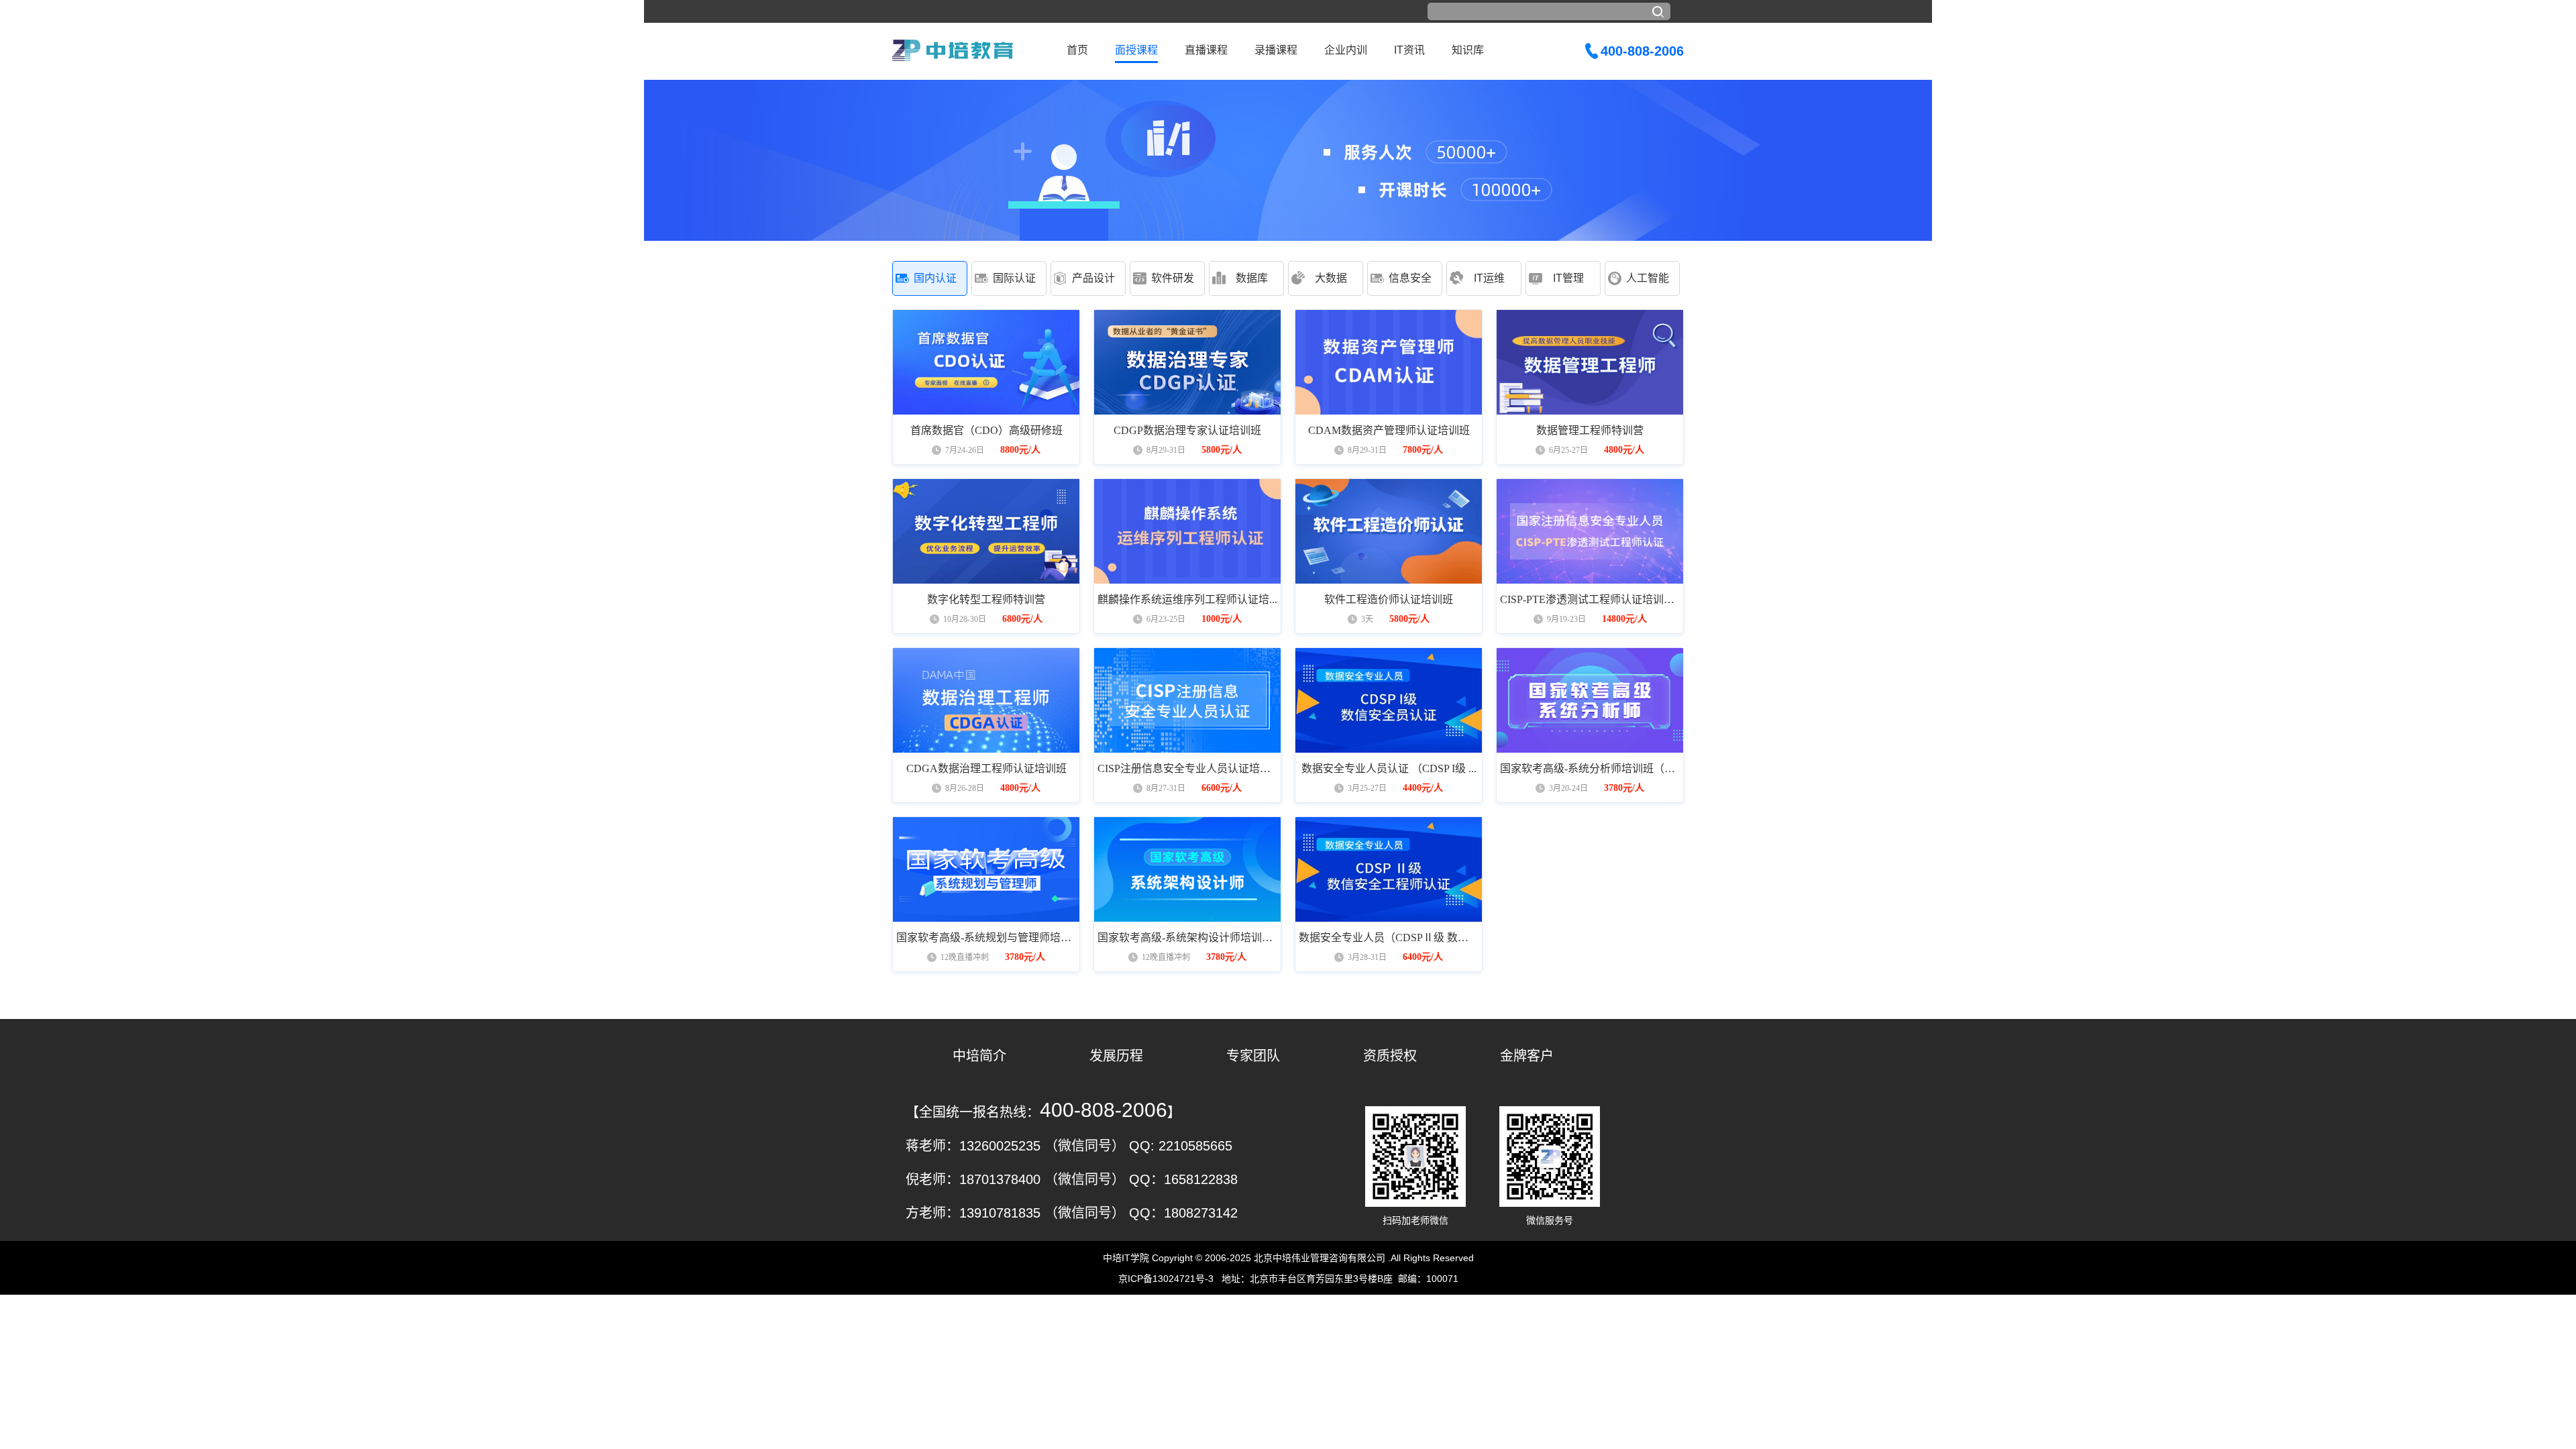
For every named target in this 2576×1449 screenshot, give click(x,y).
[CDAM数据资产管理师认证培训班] (1389, 362)
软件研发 (1173, 278)
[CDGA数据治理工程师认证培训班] (986, 700)
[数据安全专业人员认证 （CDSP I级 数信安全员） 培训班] (1389, 700)
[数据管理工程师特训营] (1590, 362)
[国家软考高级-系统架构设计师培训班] (1187, 869)
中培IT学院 (1126, 1258)
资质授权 (1390, 1056)
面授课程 (1136, 50)
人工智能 (1648, 278)
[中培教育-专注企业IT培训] (953, 50)
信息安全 (1410, 278)
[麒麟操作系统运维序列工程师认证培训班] (1187, 531)
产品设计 (1093, 278)
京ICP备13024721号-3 (1166, 1279)
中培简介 (979, 1056)
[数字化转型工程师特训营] (986, 531)
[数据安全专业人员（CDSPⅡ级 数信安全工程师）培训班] (1389, 869)
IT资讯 (1409, 50)
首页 (1077, 50)
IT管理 (1568, 278)
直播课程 (1206, 50)
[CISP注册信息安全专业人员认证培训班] (1187, 700)
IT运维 (1489, 278)
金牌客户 (1527, 1056)
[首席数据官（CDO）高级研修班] (986, 362)
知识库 (1468, 50)
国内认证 (935, 278)
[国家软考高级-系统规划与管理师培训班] (986, 869)
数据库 (1252, 278)
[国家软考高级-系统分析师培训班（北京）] (1590, 700)
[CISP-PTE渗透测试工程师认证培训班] (1590, 531)
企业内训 (1346, 50)
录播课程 (1276, 50)
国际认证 (1014, 278)
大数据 (1331, 278)
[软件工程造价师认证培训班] (1389, 531)
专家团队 (1253, 1056)
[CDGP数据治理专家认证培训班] (1187, 362)
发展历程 (1116, 1056)
